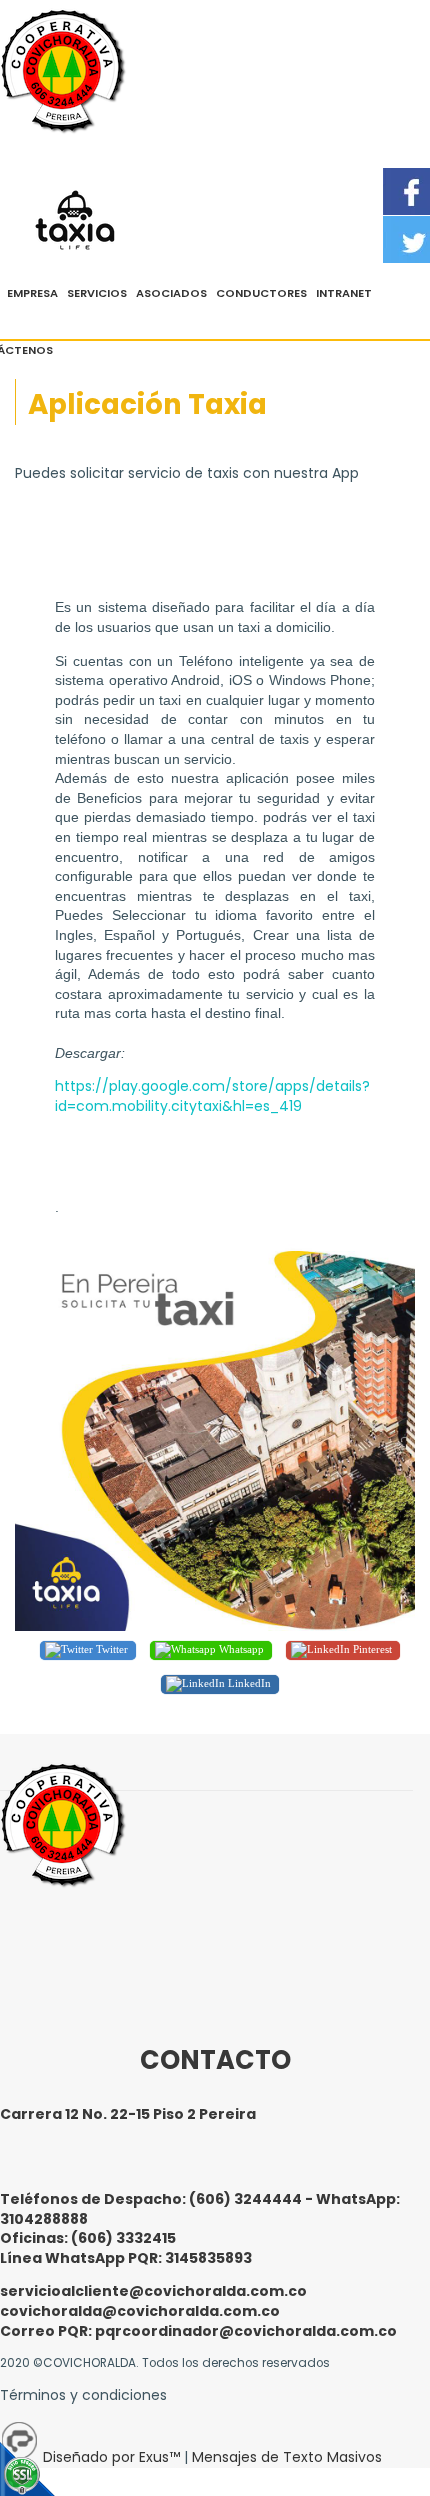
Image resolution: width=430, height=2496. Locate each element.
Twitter (110, 1649)
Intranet (344, 293)
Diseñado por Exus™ (111, 2457)
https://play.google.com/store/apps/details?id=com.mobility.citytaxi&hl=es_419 (212, 1096)
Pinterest (371, 1649)
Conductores (261, 293)
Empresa (32, 293)
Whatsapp (240, 1649)
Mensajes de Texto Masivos (287, 2457)
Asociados (171, 293)
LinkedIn (248, 1683)
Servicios (97, 293)
